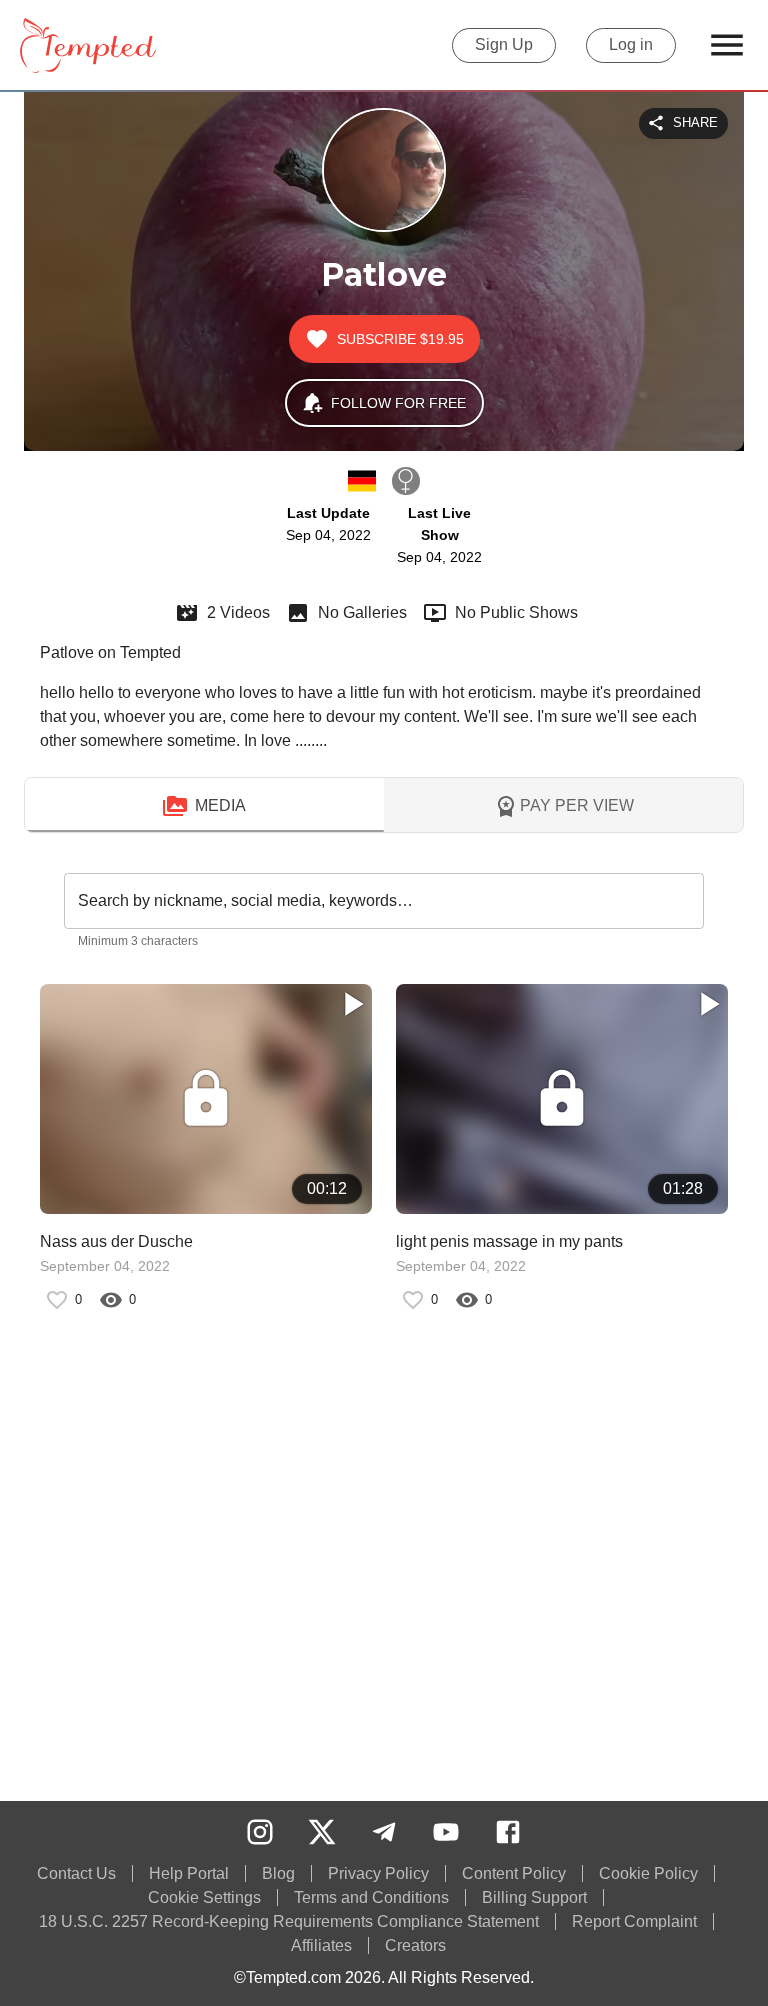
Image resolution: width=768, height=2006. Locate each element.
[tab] (204, 806)
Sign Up (504, 44)
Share (695, 122)
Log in (631, 44)
